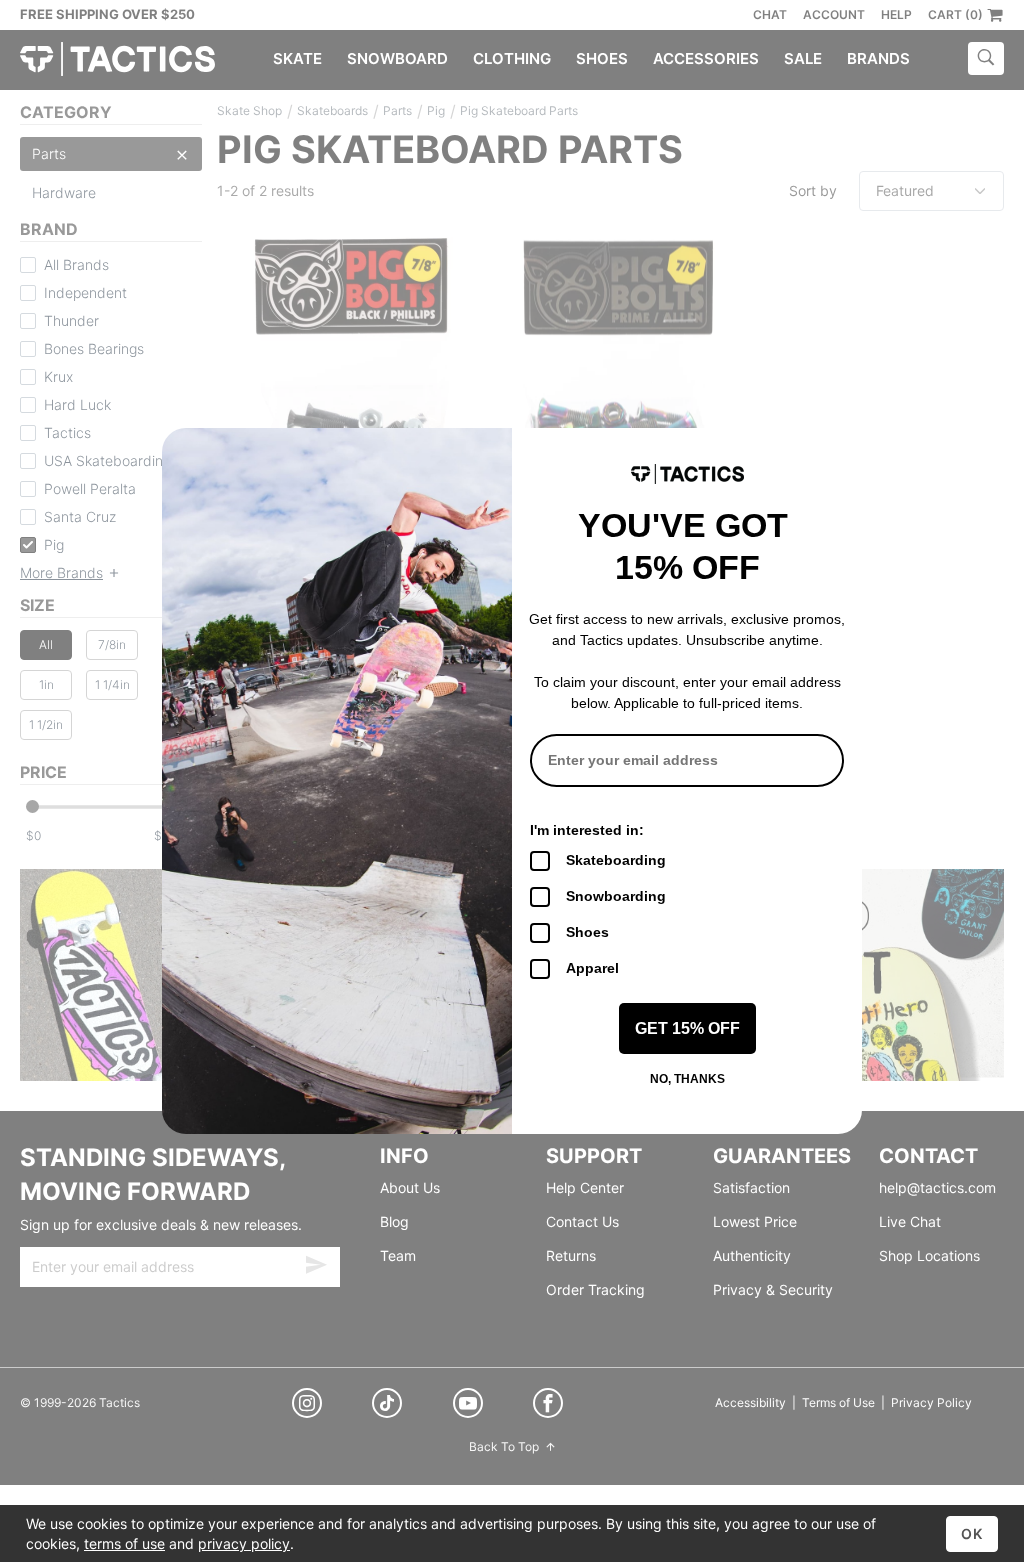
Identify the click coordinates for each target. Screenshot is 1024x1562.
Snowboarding (616, 896)
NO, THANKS (687, 1079)
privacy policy (244, 1543)
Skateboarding (616, 860)
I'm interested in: (587, 830)
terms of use (124, 1543)
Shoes (587, 932)
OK (972, 1533)
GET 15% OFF (687, 1028)
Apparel (592, 968)
